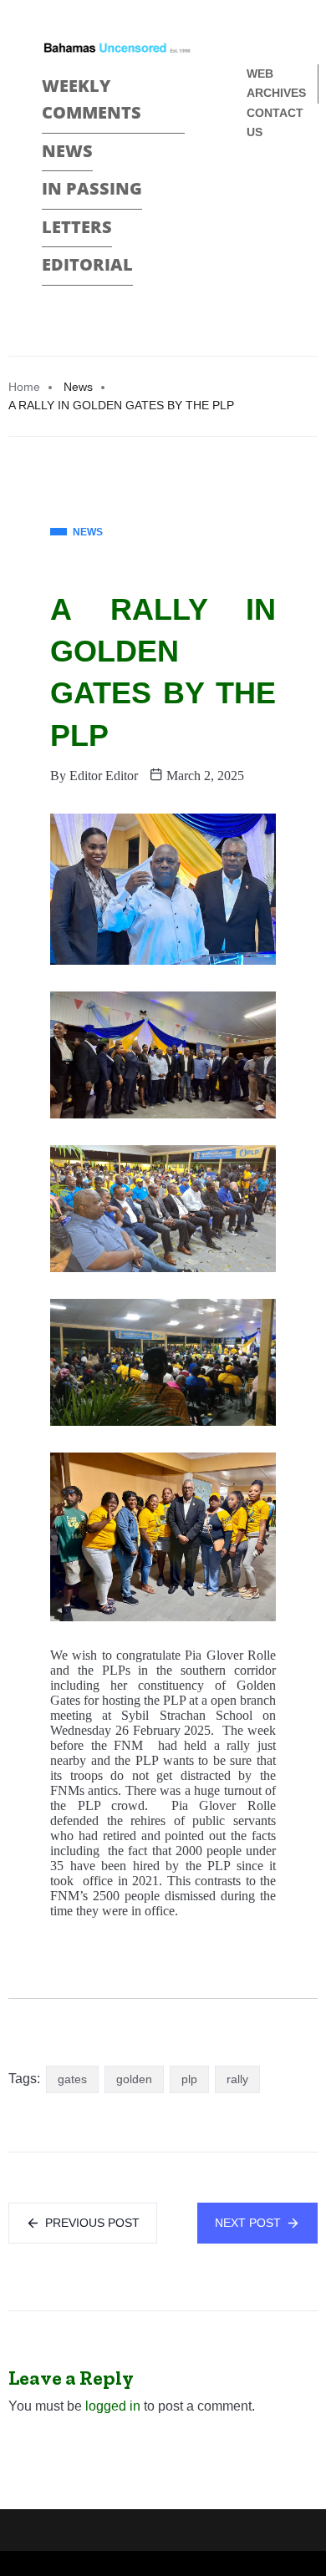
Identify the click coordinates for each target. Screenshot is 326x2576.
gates (72, 2079)
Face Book (254, 188)
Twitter (254, 217)
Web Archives (276, 83)
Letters (77, 227)
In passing (92, 188)
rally (237, 2079)
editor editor (104, 776)
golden (134, 2079)
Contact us (275, 122)
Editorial (87, 264)
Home (24, 387)
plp (189, 2079)
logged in (113, 2406)
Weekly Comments (92, 99)
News (67, 151)
